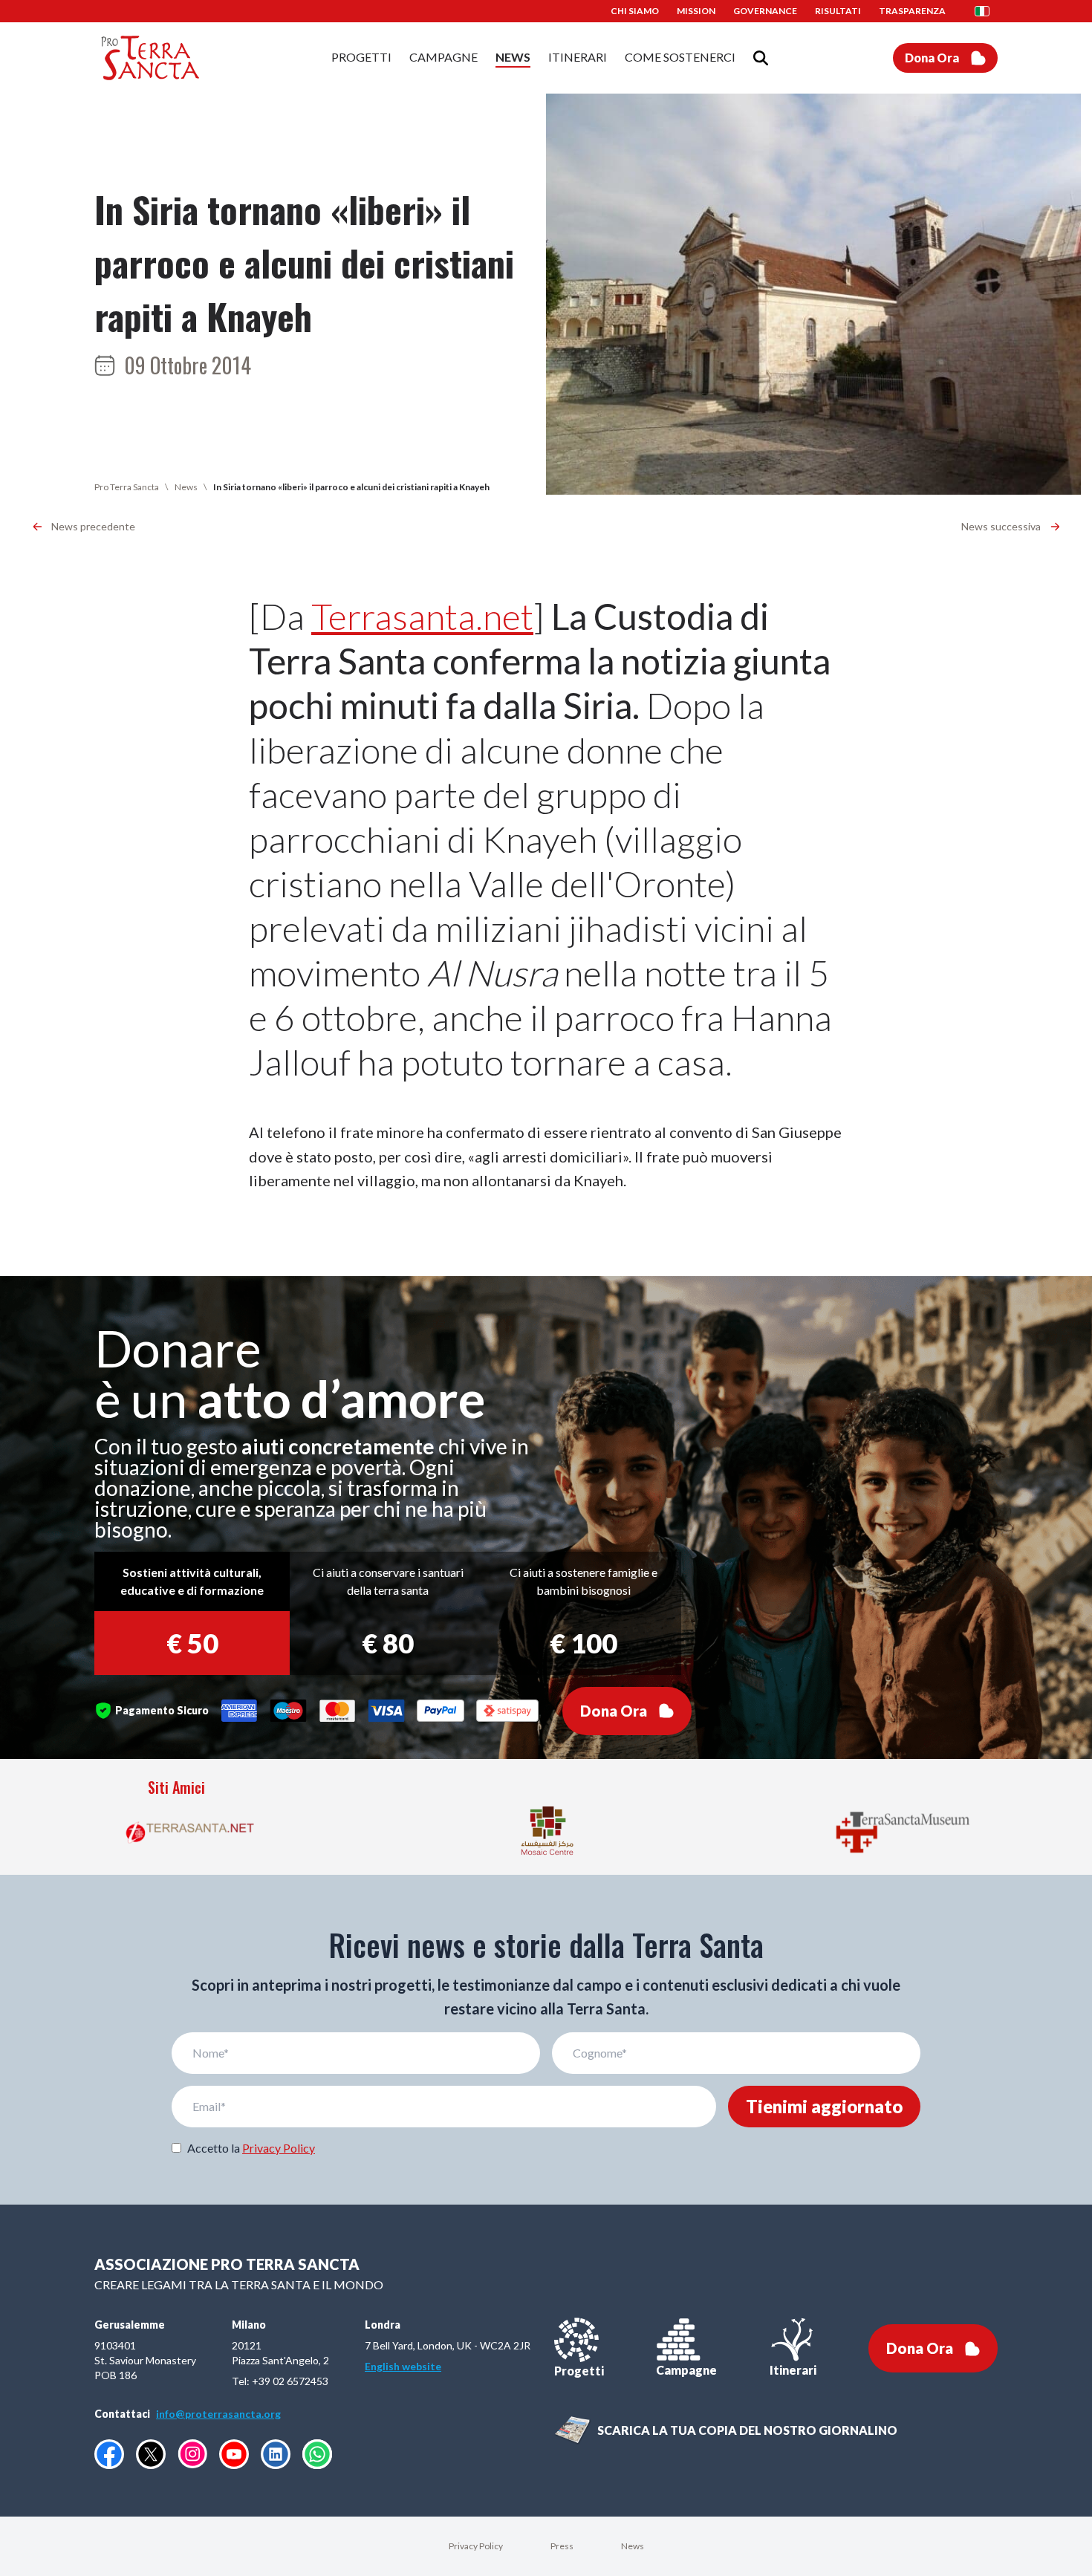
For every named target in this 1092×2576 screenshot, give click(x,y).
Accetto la (251, 2148)
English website (403, 2366)
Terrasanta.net (422, 616)
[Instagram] (192, 2454)
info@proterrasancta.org (218, 2414)
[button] (987, 11)
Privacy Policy (279, 2148)
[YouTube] (234, 2454)
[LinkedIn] (276, 2454)
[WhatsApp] (317, 2454)
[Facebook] (109, 2454)
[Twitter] (151, 2454)
